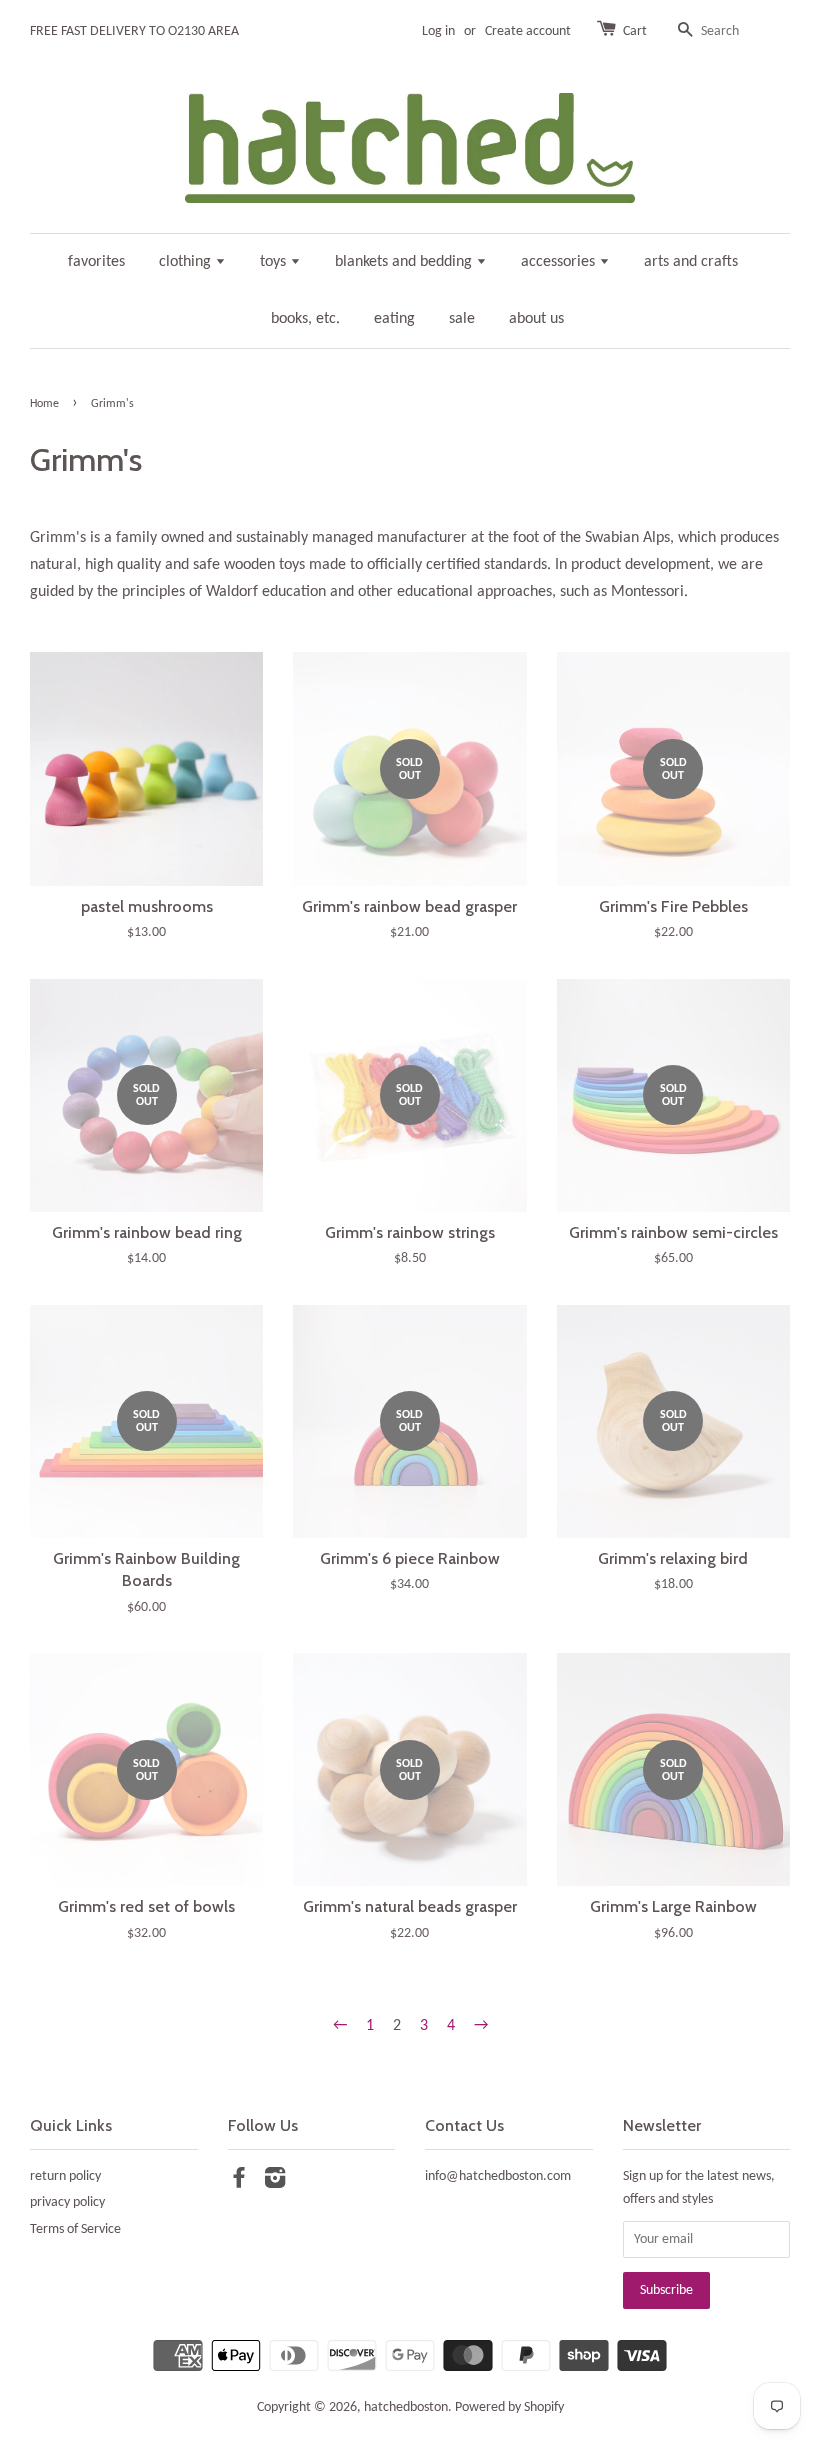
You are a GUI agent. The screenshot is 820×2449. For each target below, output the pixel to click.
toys (275, 262)
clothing (187, 262)
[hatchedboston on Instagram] (275, 2182)
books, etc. (305, 319)
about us (536, 319)
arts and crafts (691, 262)
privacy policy (67, 2202)
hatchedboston (406, 2407)
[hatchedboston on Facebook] (239, 2182)
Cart (635, 31)
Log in (438, 31)
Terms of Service (75, 2229)
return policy (65, 2176)
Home (44, 404)
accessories (560, 262)
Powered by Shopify (509, 2407)
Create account (528, 31)
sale (462, 319)
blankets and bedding (405, 262)
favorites (96, 262)
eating (394, 319)
